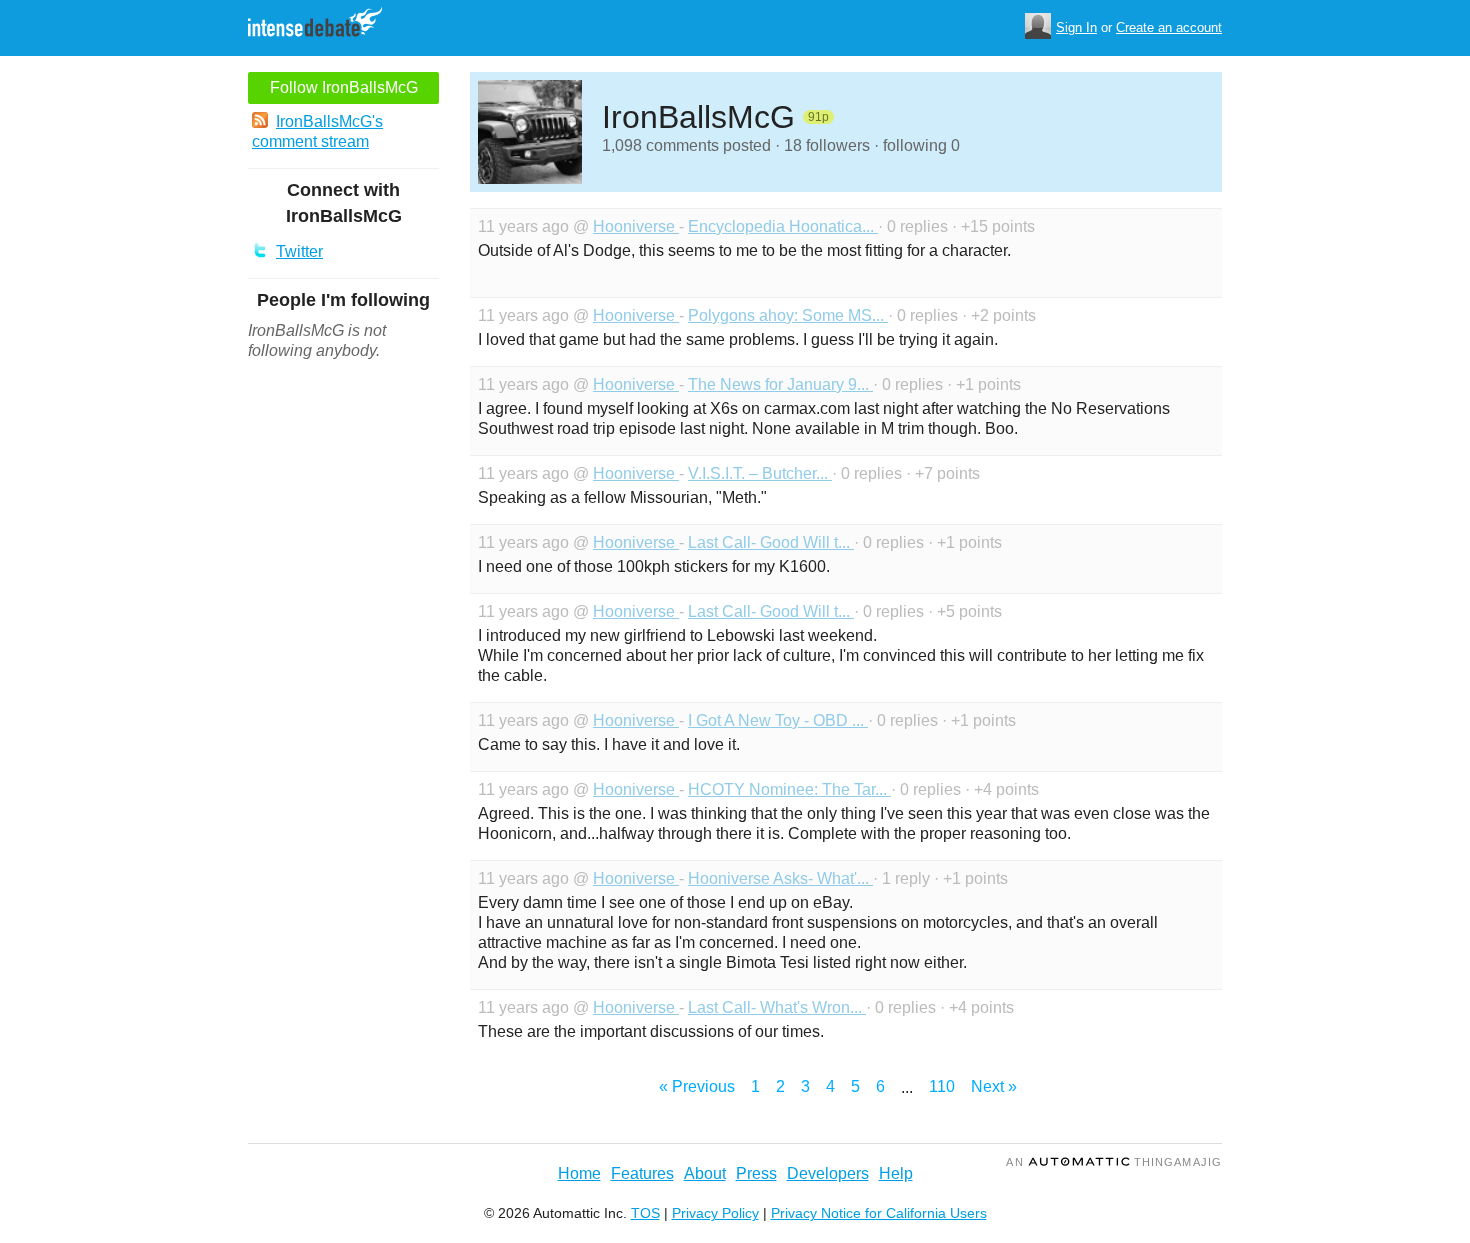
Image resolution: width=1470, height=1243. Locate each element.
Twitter (299, 251)
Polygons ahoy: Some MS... (788, 315)
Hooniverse (636, 226)
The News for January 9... (780, 384)
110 (942, 1086)
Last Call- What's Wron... (777, 1007)
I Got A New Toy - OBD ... (778, 720)
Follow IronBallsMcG (344, 87)
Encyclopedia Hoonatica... (783, 226)
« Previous (697, 1086)
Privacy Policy (715, 1213)
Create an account (1169, 27)
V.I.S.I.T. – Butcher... (760, 473)
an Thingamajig (1114, 1162)
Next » (994, 1086)
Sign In (1076, 27)
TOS (645, 1213)
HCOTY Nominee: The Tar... (789, 789)
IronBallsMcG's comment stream (317, 131)
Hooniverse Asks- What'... (780, 878)
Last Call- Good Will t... (771, 542)
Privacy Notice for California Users (879, 1213)
